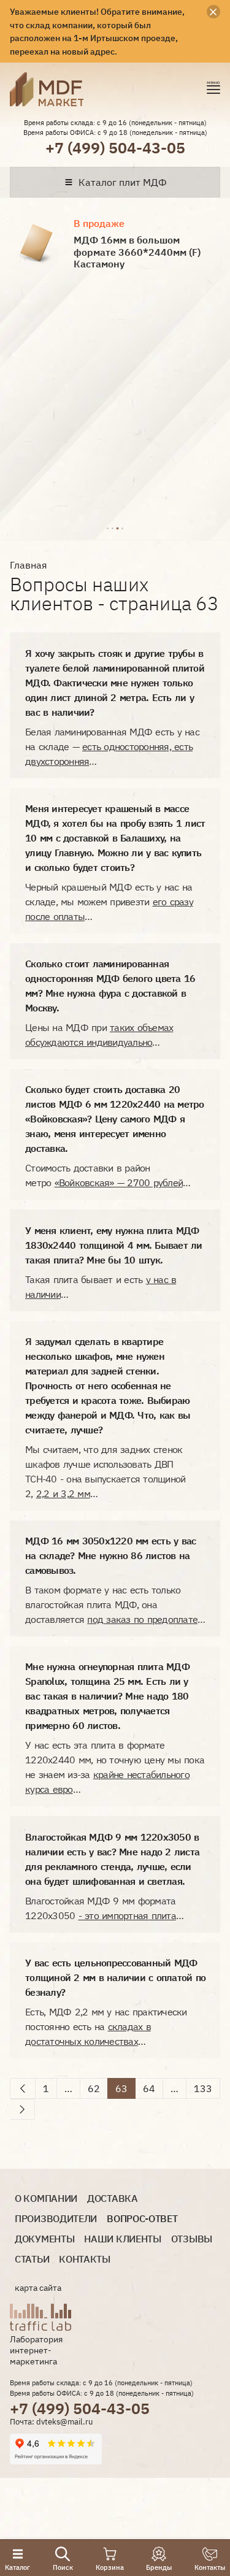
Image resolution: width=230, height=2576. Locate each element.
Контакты (85, 2259)
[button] (107, 527)
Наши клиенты (122, 2239)
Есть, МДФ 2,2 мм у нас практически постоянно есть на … (106, 2026)
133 (203, 2088)
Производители (56, 2219)
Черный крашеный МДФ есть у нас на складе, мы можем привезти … (109, 902)
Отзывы (192, 2239)
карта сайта (38, 2288)
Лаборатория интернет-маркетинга (36, 2350)
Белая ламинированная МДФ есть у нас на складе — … (112, 746)
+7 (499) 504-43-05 (115, 148)
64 (149, 2088)
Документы (44, 2239)
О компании (46, 2198)
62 (94, 2088)
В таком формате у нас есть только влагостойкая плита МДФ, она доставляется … (115, 1604)
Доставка (113, 2198)
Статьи (32, 2259)
